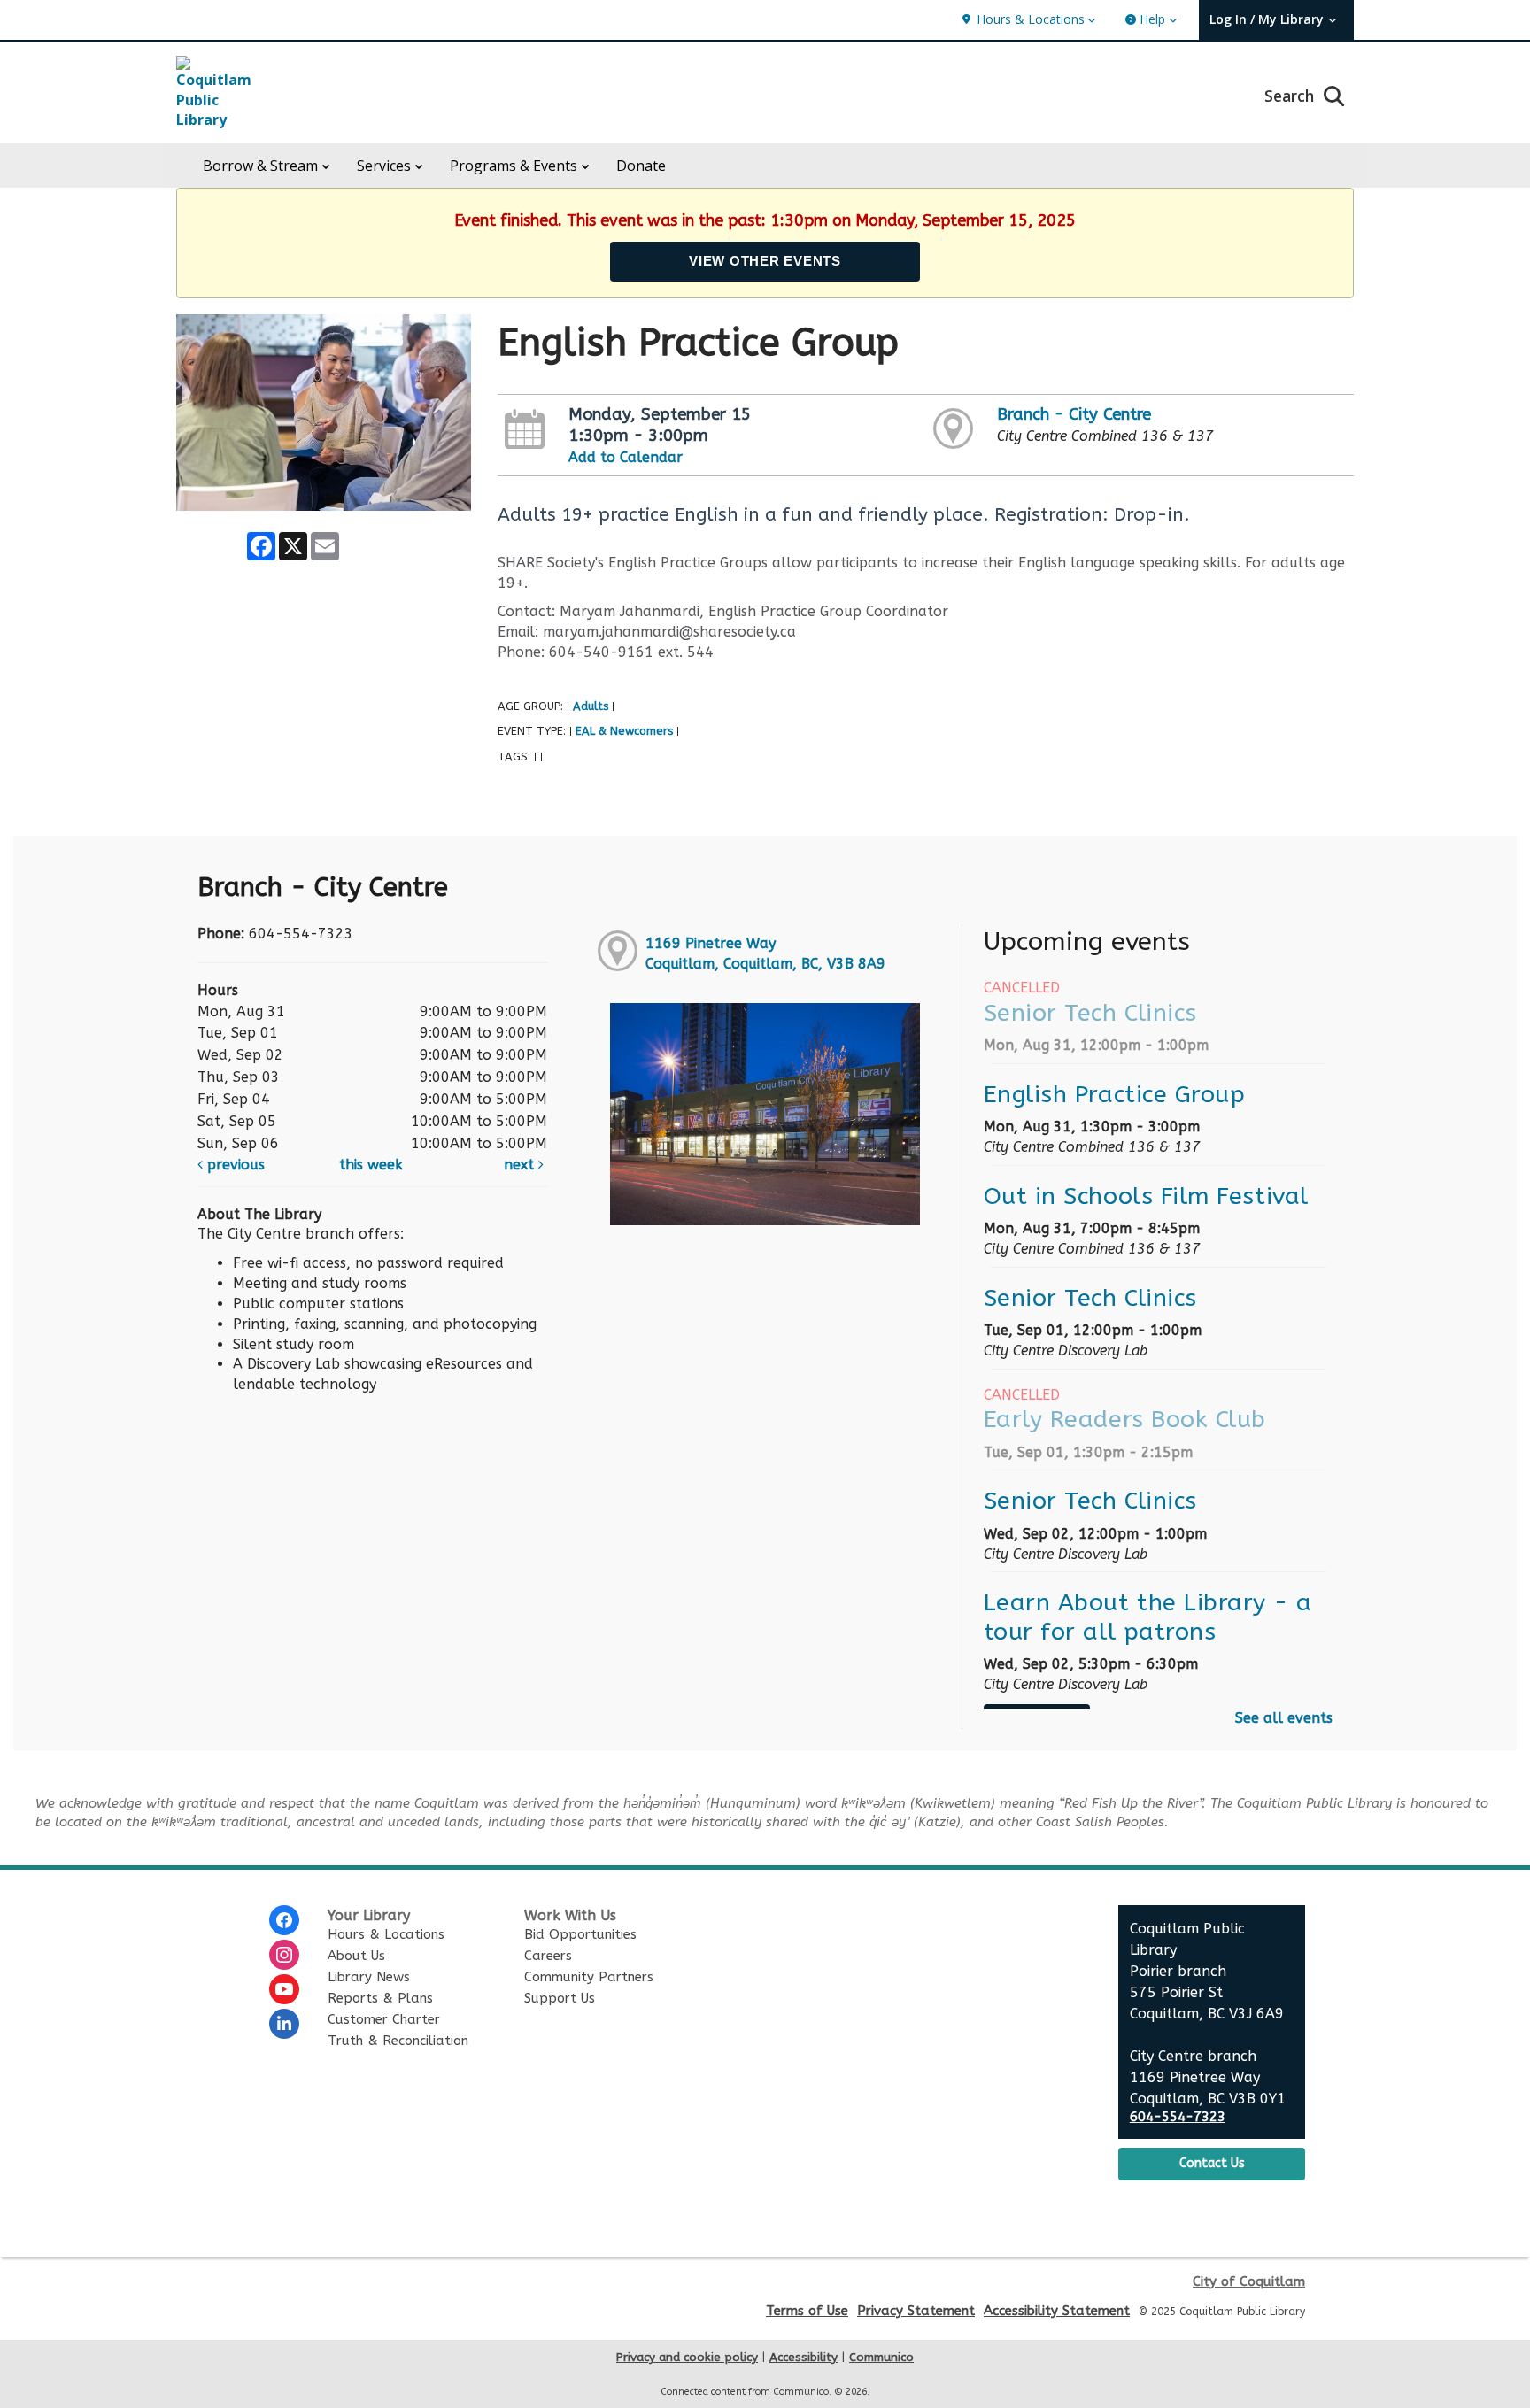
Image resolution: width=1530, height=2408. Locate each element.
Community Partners (589, 1977)
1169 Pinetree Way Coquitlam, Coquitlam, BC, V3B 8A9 (765, 953)
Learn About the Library (1148, 1617)
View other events (765, 261)
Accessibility (804, 2357)
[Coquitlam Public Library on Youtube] (284, 1989)
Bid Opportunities (580, 1934)
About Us (356, 1956)
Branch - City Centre (1074, 414)
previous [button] (234, 1165)
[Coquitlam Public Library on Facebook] (284, 1920)
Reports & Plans (380, 1998)
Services (384, 166)
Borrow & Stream (260, 166)
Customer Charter (384, 2019)
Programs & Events (514, 166)
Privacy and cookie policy (687, 2357)
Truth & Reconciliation (398, 2041)
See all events (1284, 1718)
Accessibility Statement (1057, 2311)
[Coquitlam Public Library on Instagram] (284, 1955)
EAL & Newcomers (624, 731)
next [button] (521, 1165)
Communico (881, 2357)
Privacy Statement (916, 2311)
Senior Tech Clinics (1090, 1013)
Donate (641, 166)
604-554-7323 (1178, 2117)
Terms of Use (807, 2311)
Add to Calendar (626, 457)
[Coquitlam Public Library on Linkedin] (284, 2024)
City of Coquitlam (1249, 2281)
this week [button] (371, 1165)
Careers (548, 1956)
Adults (591, 706)
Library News (369, 1977)
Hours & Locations (386, 1934)
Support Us (560, 1998)
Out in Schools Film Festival (1146, 1196)
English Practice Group (1115, 1094)
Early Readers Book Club (1125, 1419)
